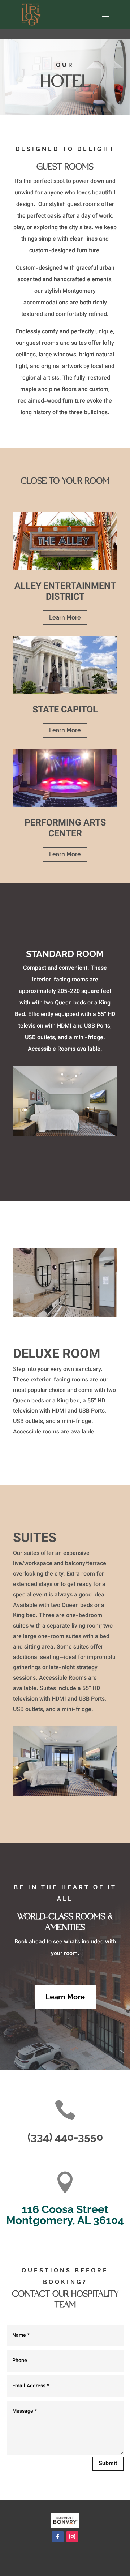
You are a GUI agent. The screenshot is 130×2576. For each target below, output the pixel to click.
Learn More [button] (65, 618)
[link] (31, 15)
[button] (106, 19)
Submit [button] (108, 2464)
